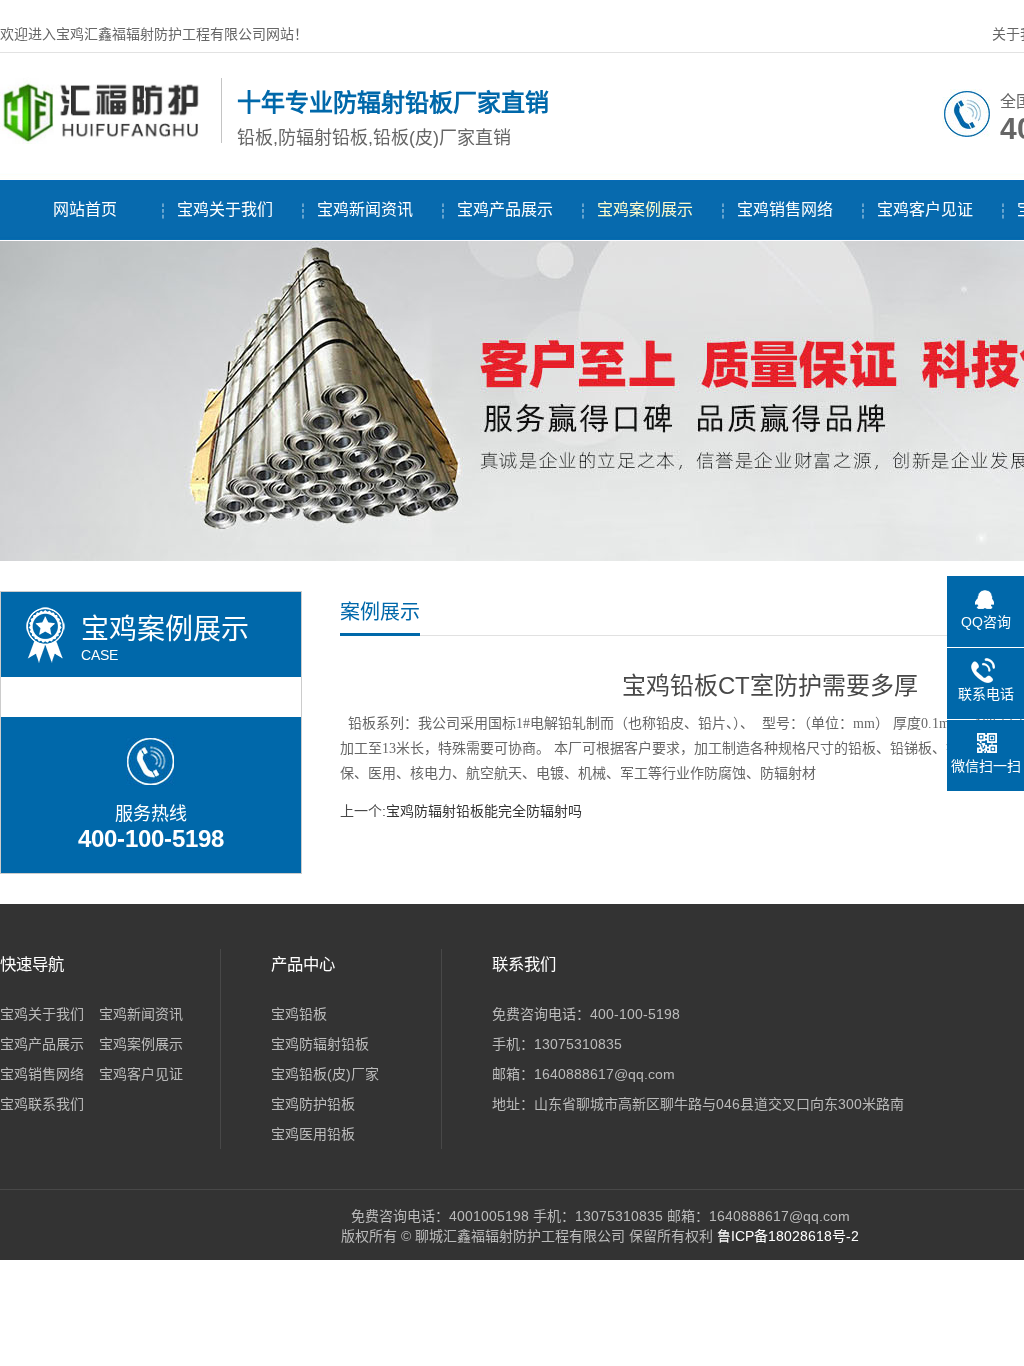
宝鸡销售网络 (785, 209)
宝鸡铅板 (299, 1014)
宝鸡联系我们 (42, 1104)
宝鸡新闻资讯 (365, 209)
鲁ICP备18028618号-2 (788, 1236)
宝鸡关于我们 (225, 209)
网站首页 (85, 209)
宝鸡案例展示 (645, 209)
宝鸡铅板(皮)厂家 (325, 1074)
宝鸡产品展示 (505, 209)
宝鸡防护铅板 (313, 1104)
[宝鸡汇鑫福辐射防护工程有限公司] (105, 139)
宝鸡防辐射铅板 (320, 1044)
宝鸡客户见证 (925, 209)
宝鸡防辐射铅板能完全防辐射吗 (484, 811)
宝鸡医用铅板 (313, 1134)
